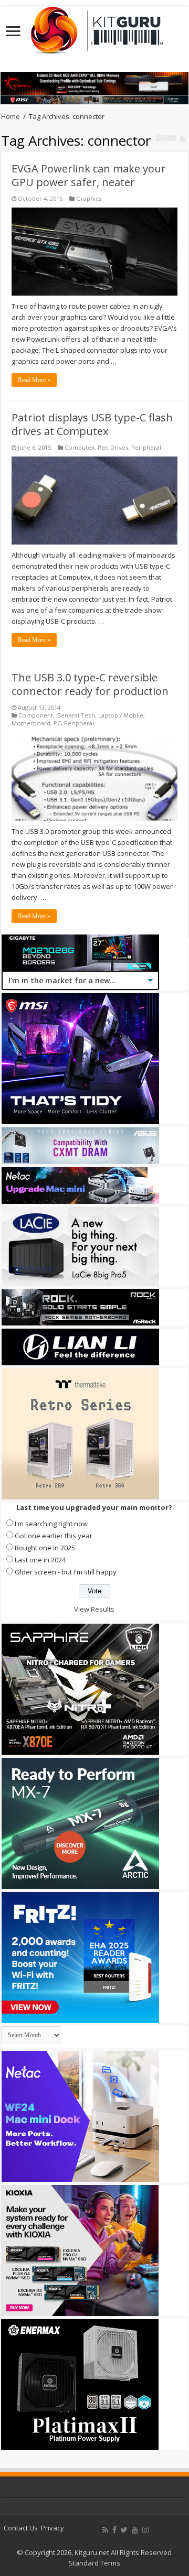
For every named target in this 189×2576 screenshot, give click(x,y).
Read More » (34, 380)
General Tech (76, 715)
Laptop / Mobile (121, 715)
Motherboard (31, 723)
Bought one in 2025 (45, 1548)
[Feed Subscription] (183, 139)
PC (57, 723)
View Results (94, 1609)
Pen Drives (113, 447)
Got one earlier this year (54, 1536)
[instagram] (145, 2530)
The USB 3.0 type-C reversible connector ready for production (90, 684)
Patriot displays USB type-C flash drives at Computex (92, 424)
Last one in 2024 (40, 1560)
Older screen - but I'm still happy (66, 1572)
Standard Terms (94, 2563)
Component (36, 715)
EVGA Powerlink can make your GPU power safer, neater (89, 175)
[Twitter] (124, 2530)
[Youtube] (135, 2530)
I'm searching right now (51, 1524)
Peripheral (146, 447)
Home (10, 116)
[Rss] (105, 2530)
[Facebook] (114, 2530)
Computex (80, 447)
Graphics (89, 198)
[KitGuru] (94, 27)
